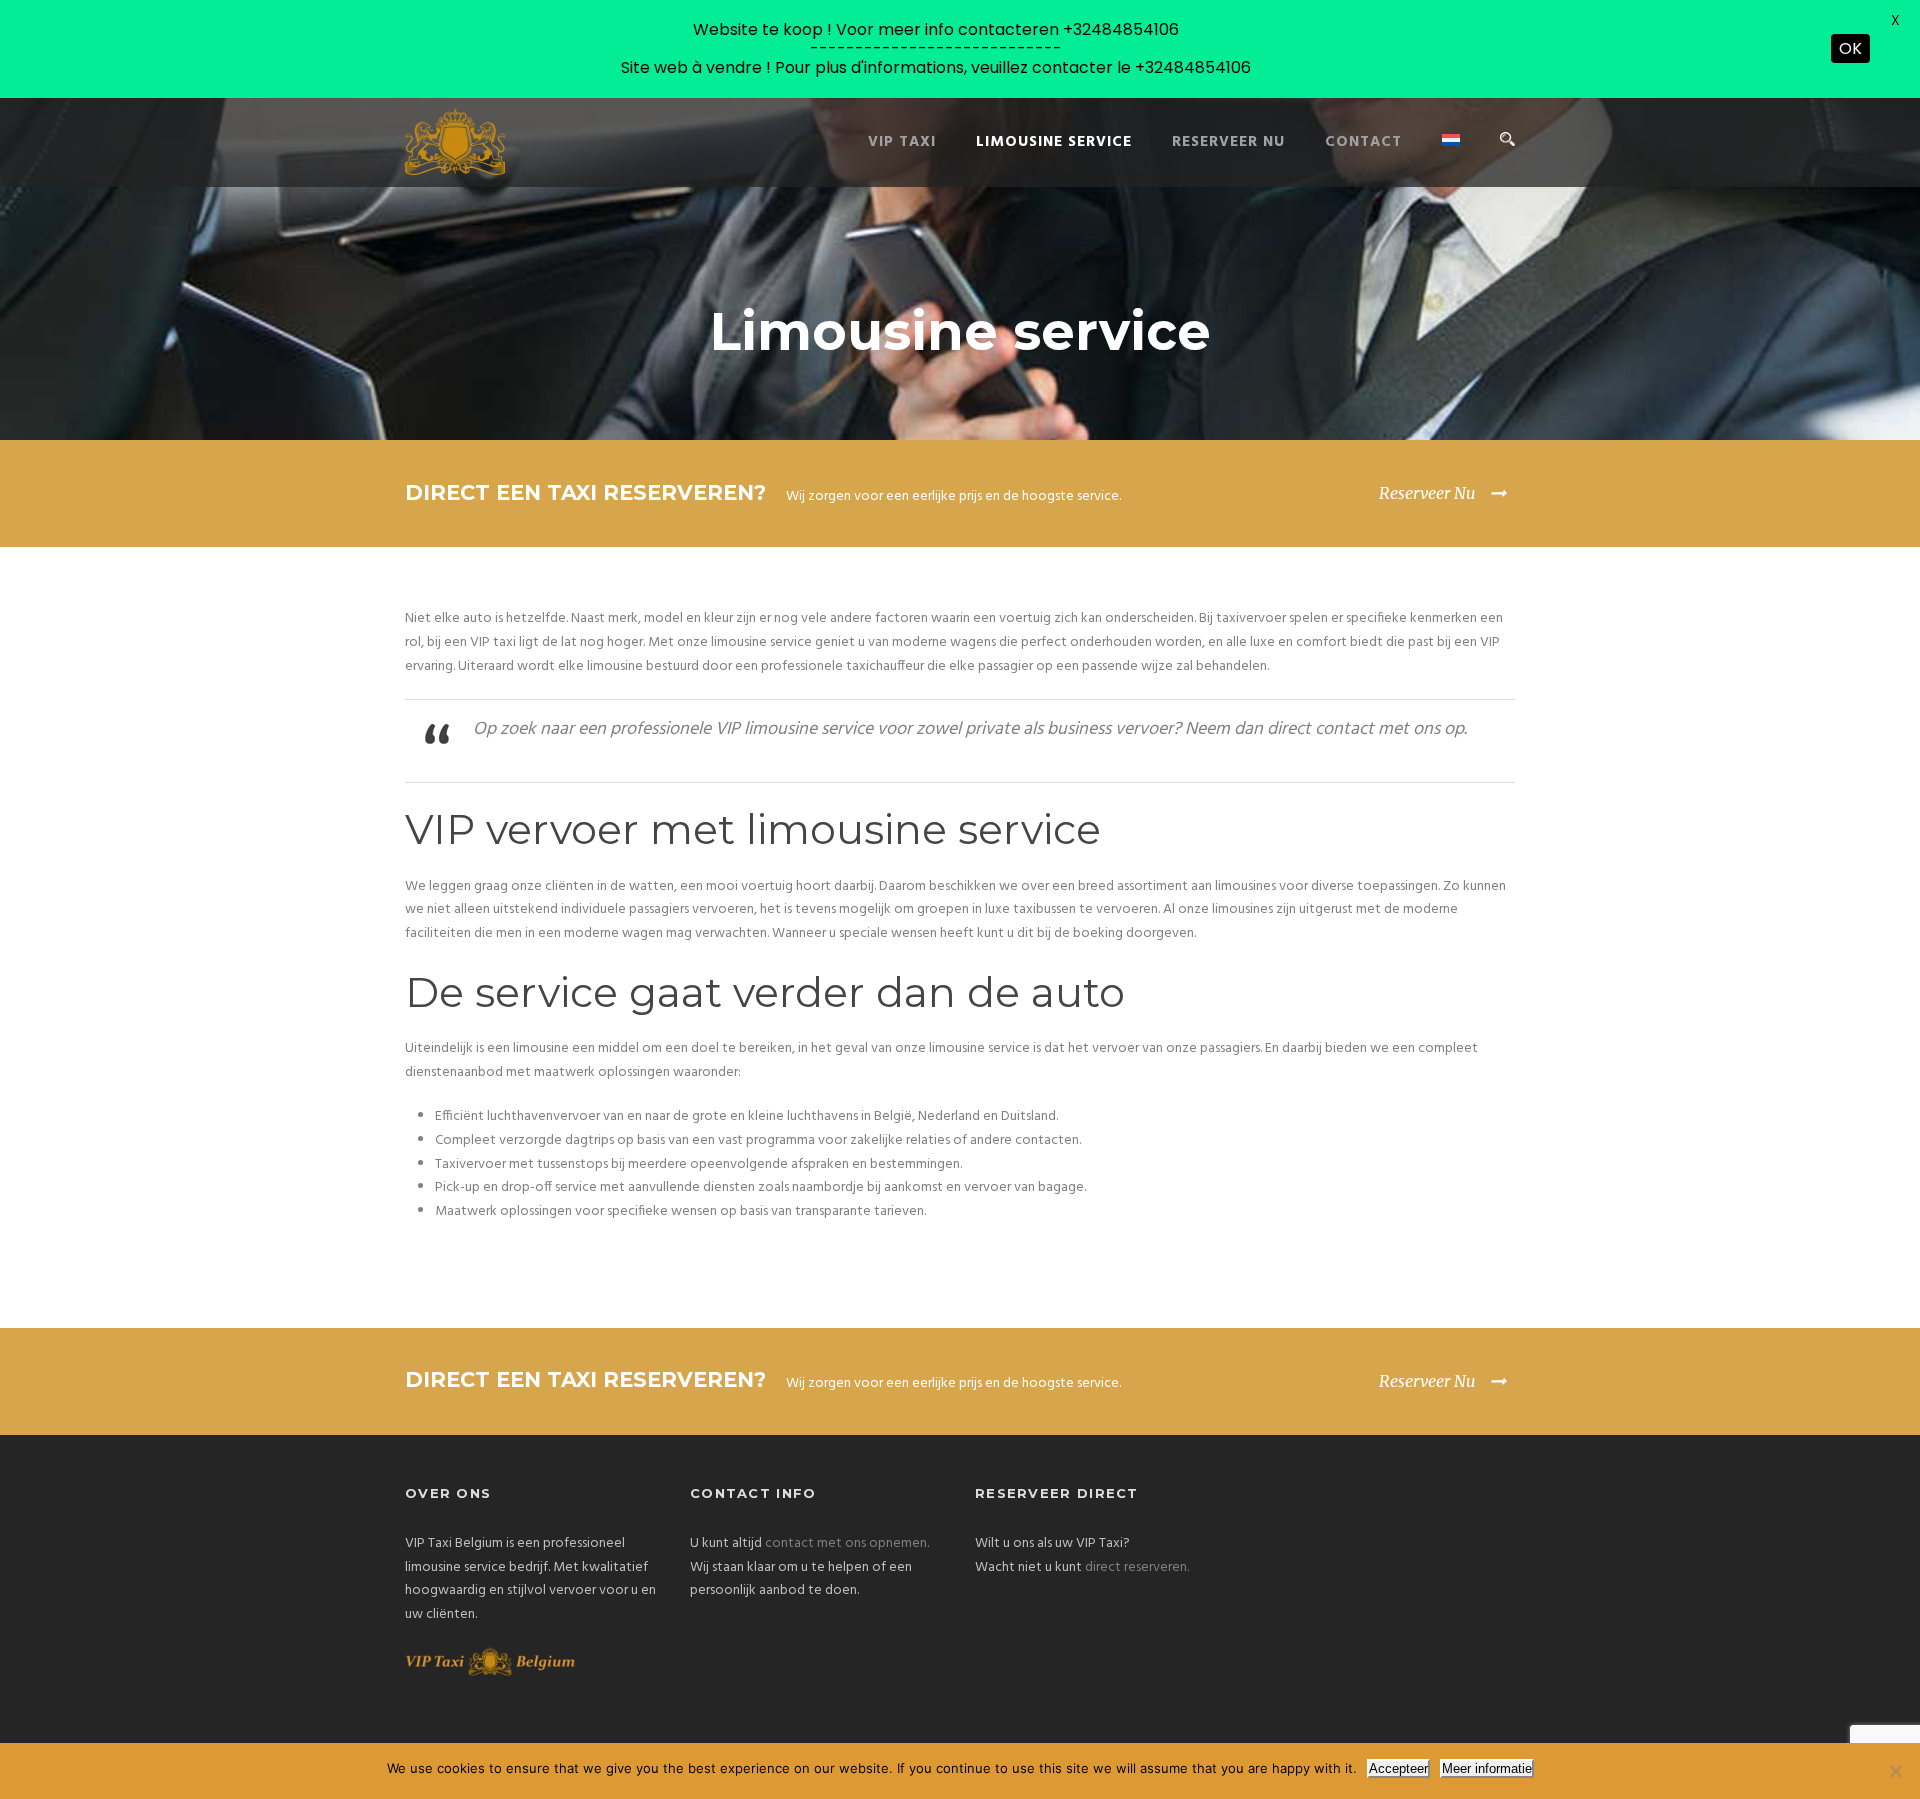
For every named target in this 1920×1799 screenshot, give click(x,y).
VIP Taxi (902, 142)
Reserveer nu (1228, 142)
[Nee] (1895, 1771)
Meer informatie (1487, 1768)
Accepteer (1398, 1768)
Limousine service (1054, 142)
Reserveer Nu (1427, 493)
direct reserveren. (1137, 1567)
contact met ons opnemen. (847, 1543)
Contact (1363, 142)
